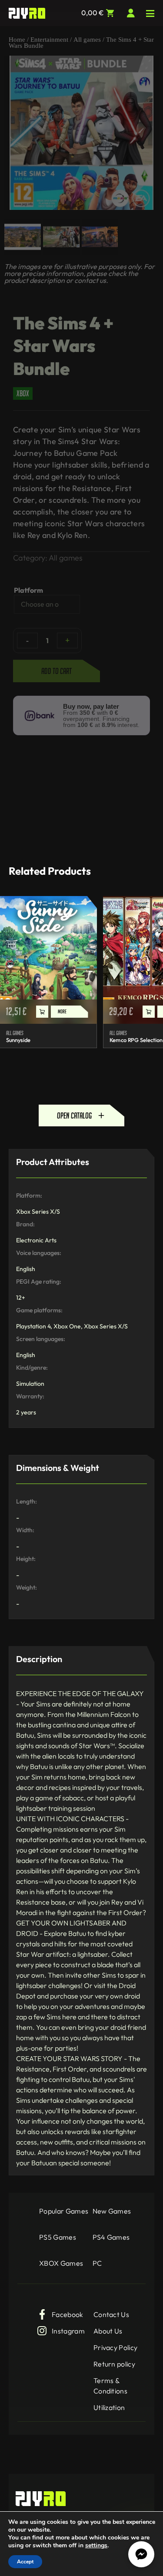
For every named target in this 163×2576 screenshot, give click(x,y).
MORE (62, 1011)
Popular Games (64, 2211)
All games (87, 40)
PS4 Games (111, 2237)
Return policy (114, 2364)
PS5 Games (58, 2237)
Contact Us (111, 2314)
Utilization (109, 2407)
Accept (25, 2562)
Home (17, 40)
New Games (112, 2211)
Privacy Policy (115, 2347)
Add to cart (57, 671)
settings (96, 2546)
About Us (108, 2331)
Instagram (68, 2331)
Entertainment (49, 40)
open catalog (74, 1115)
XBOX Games (61, 2263)
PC (97, 2263)
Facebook (68, 2314)
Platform (28, 590)
